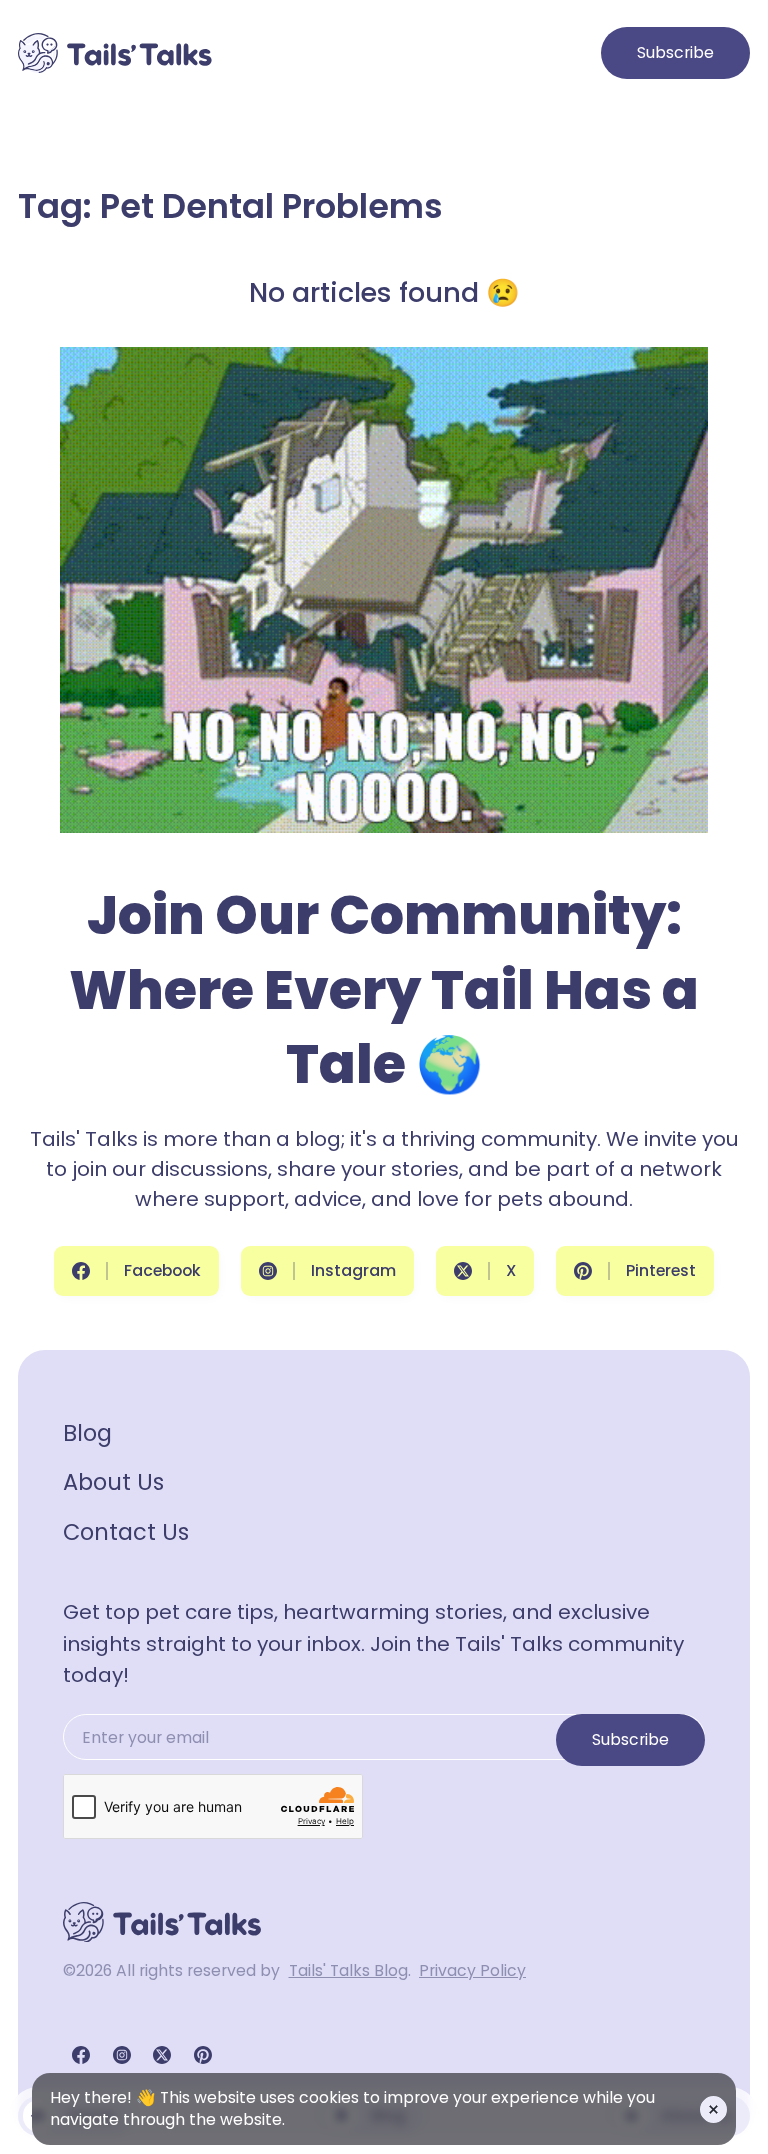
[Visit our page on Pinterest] (203, 2055)
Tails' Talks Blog (348, 1970)
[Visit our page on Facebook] (81, 2055)
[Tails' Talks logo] (115, 53)
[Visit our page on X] (162, 2055)
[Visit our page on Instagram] (122, 2055)
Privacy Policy (472, 1970)
